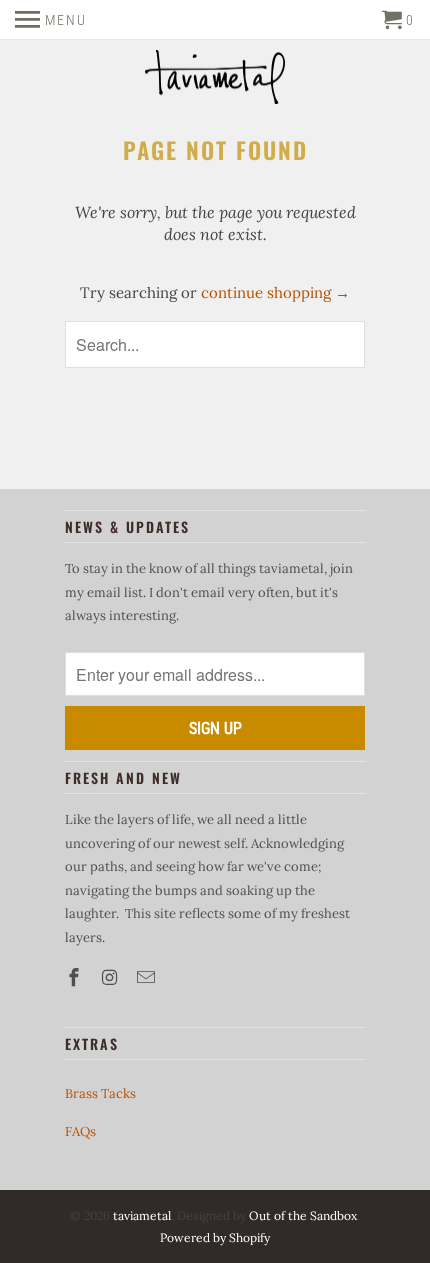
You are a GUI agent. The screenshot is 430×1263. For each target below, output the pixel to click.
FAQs (80, 1131)
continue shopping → (275, 292)
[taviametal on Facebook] (76, 977)
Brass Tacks (100, 1093)
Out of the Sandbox (303, 1215)
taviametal (142, 1215)
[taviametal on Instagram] (112, 977)
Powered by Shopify (215, 1237)
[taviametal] (215, 79)
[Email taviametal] (148, 977)
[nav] (51, 20)
